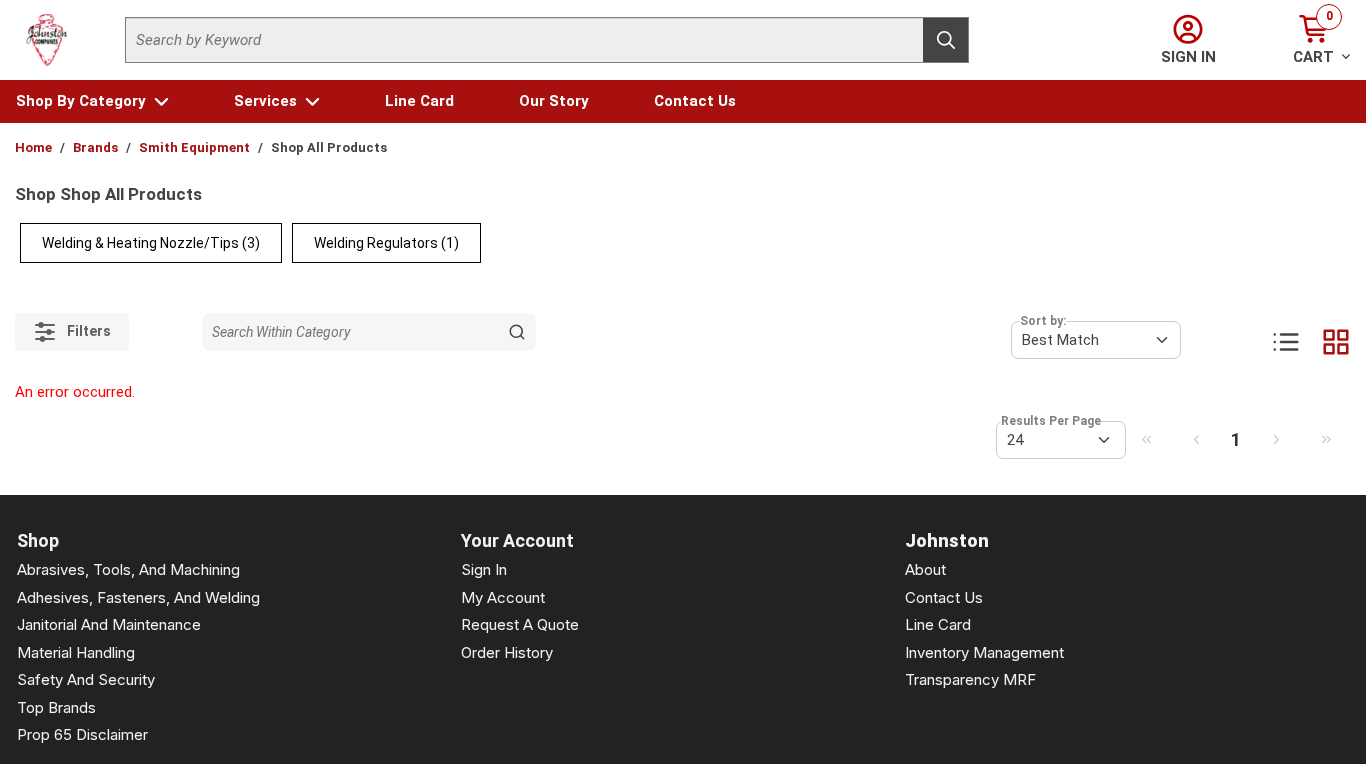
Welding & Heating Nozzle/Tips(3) (151, 243)
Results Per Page (1051, 421)
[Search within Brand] (517, 332)
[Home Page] (47, 40)
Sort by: (1043, 321)
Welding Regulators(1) (386, 243)
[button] (92, 101)
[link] (1146, 439)
